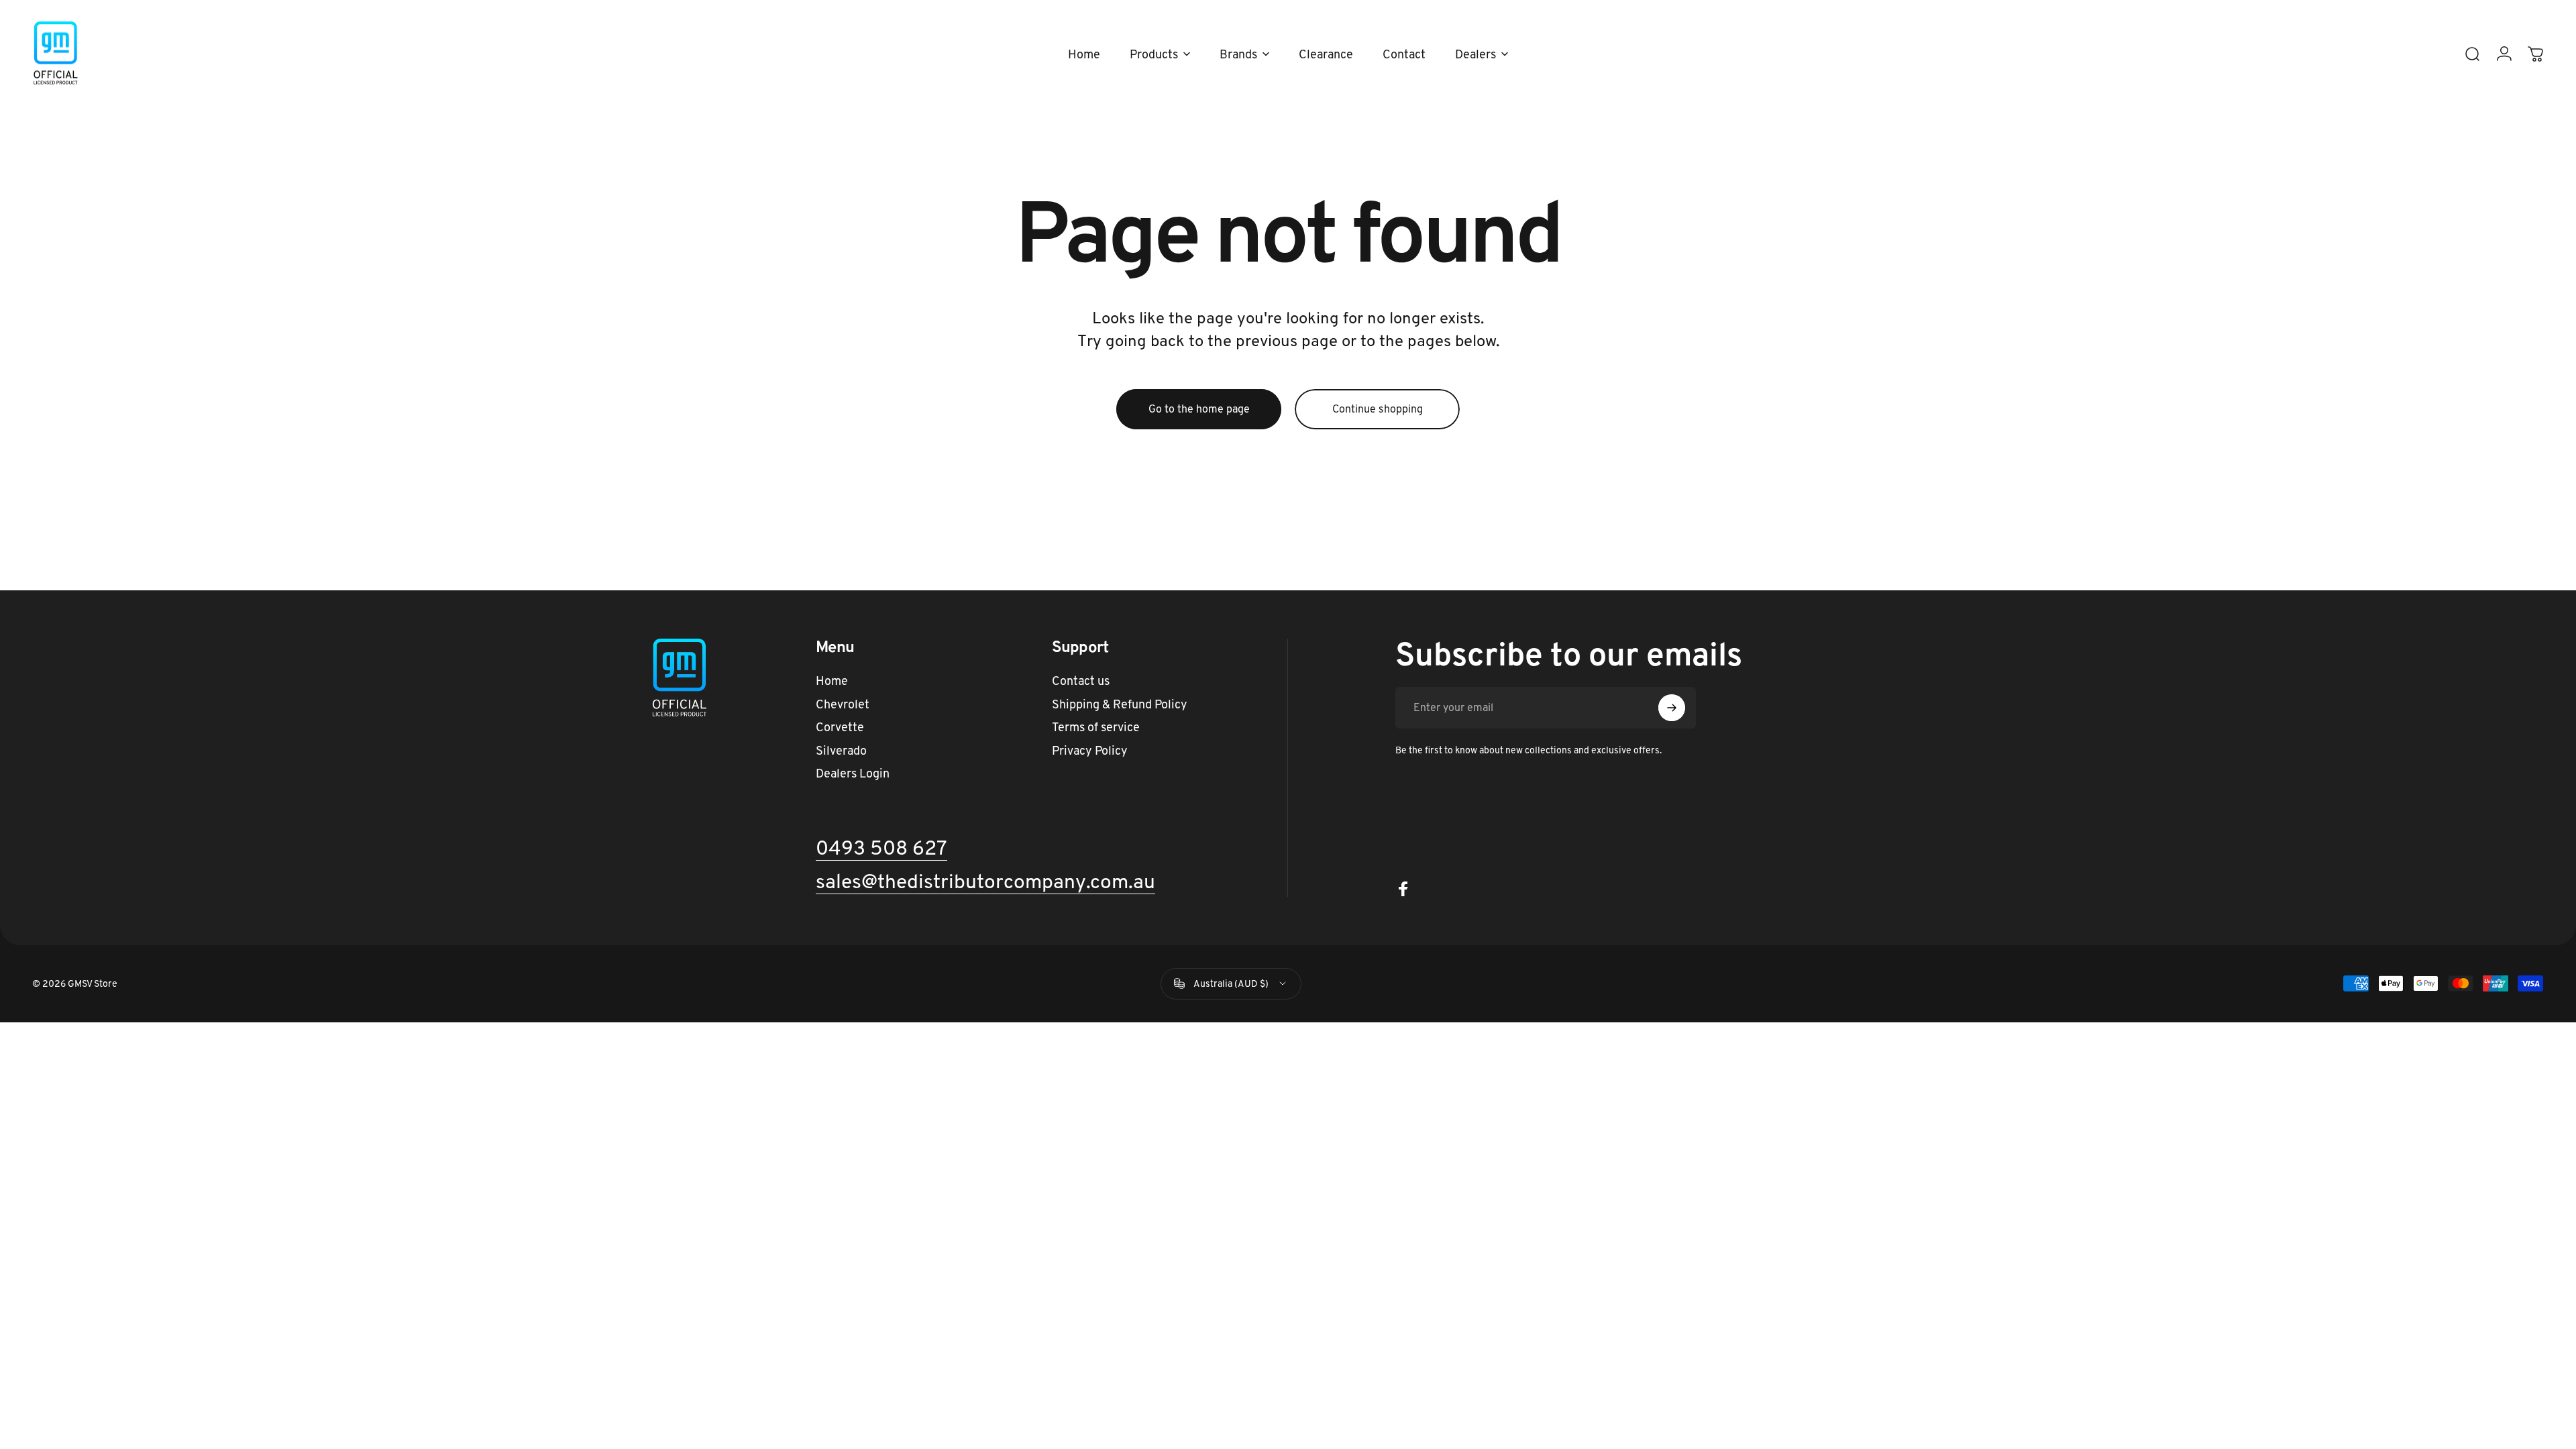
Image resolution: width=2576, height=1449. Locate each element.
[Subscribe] (1672, 708)
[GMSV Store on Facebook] (1403, 889)
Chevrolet (843, 704)
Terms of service (1096, 727)
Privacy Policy (1090, 751)
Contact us (1081, 681)
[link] (985, 882)
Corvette (840, 727)
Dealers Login (853, 773)
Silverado (841, 751)
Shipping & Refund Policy (1120, 704)
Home (832, 681)
